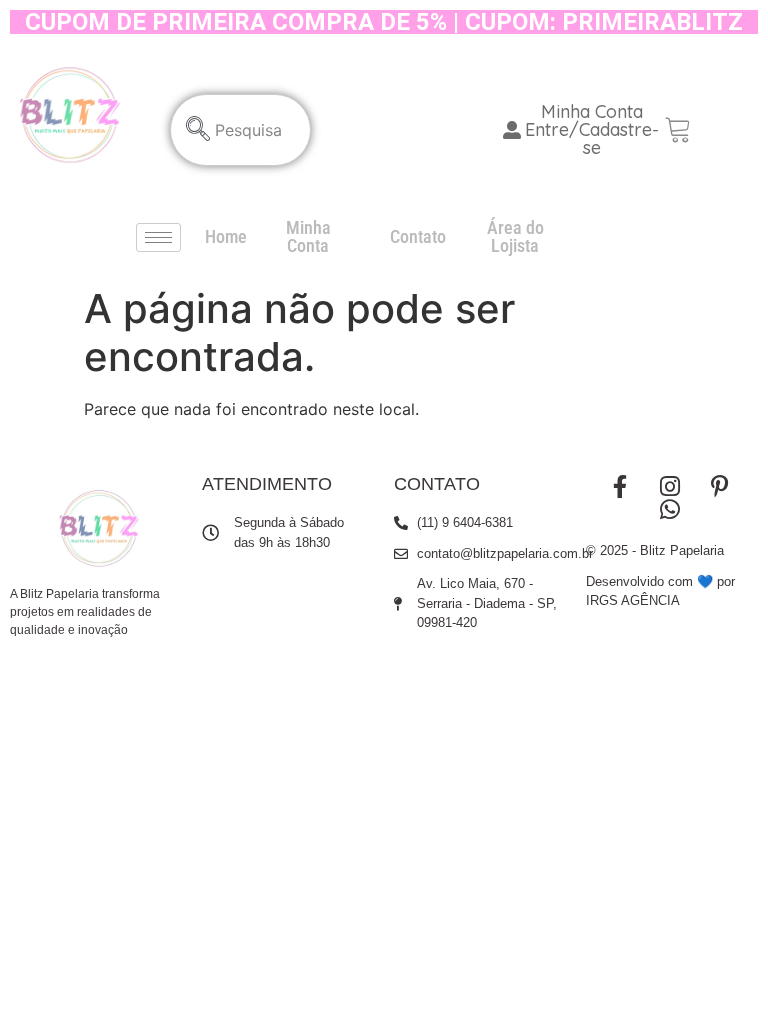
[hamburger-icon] (158, 237)
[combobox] (240, 130)
